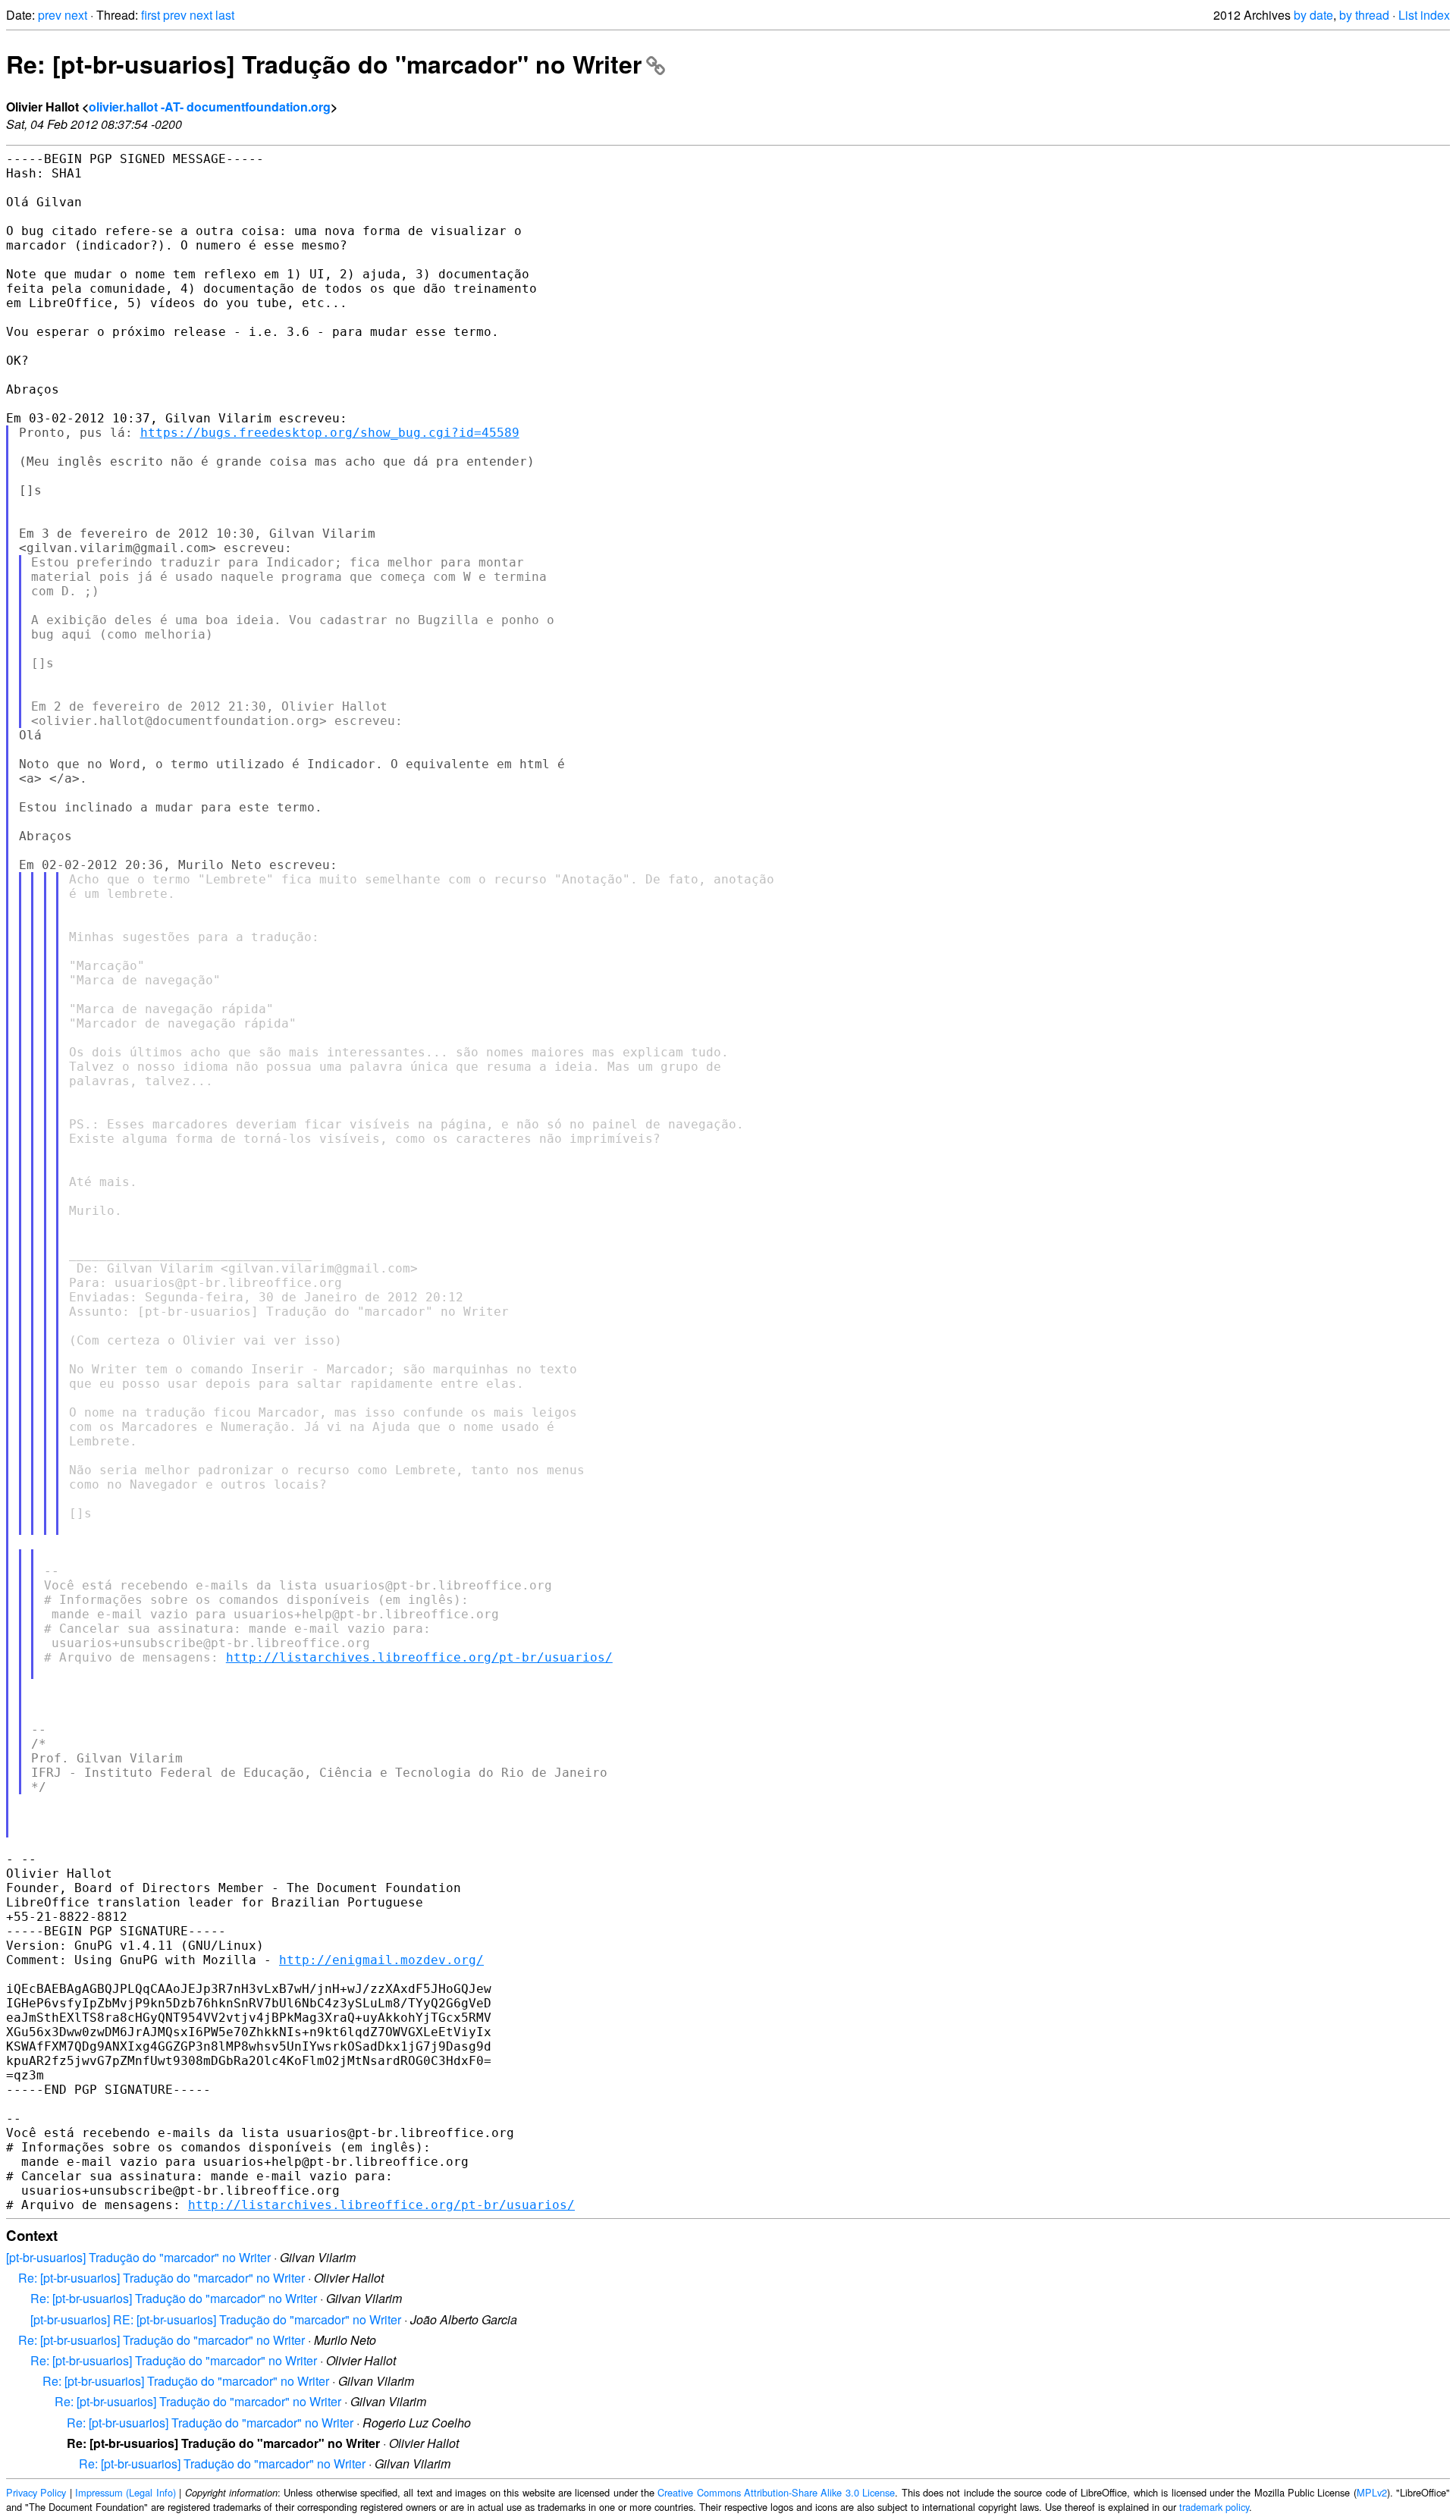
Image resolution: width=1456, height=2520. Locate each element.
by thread (1364, 15)
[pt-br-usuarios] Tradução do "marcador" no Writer (138, 2257)
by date (1313, 15)
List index (1424, 15)
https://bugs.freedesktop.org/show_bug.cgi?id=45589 (330, 433)
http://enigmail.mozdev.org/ (381, 1960)
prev (50, 15)
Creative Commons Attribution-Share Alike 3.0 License (776, 2492)
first (151, 15)
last (225, 15)
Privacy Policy (36, 2492)
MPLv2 (1372, 2492)
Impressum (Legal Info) (126, 2492)
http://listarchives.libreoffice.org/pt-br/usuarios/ (419, 1657)
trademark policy (1214, 2507)
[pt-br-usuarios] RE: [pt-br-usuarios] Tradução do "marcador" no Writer (216, 2319)
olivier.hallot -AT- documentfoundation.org (210, 107)
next (76, 15)
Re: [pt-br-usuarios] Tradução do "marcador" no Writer (324, 64)
